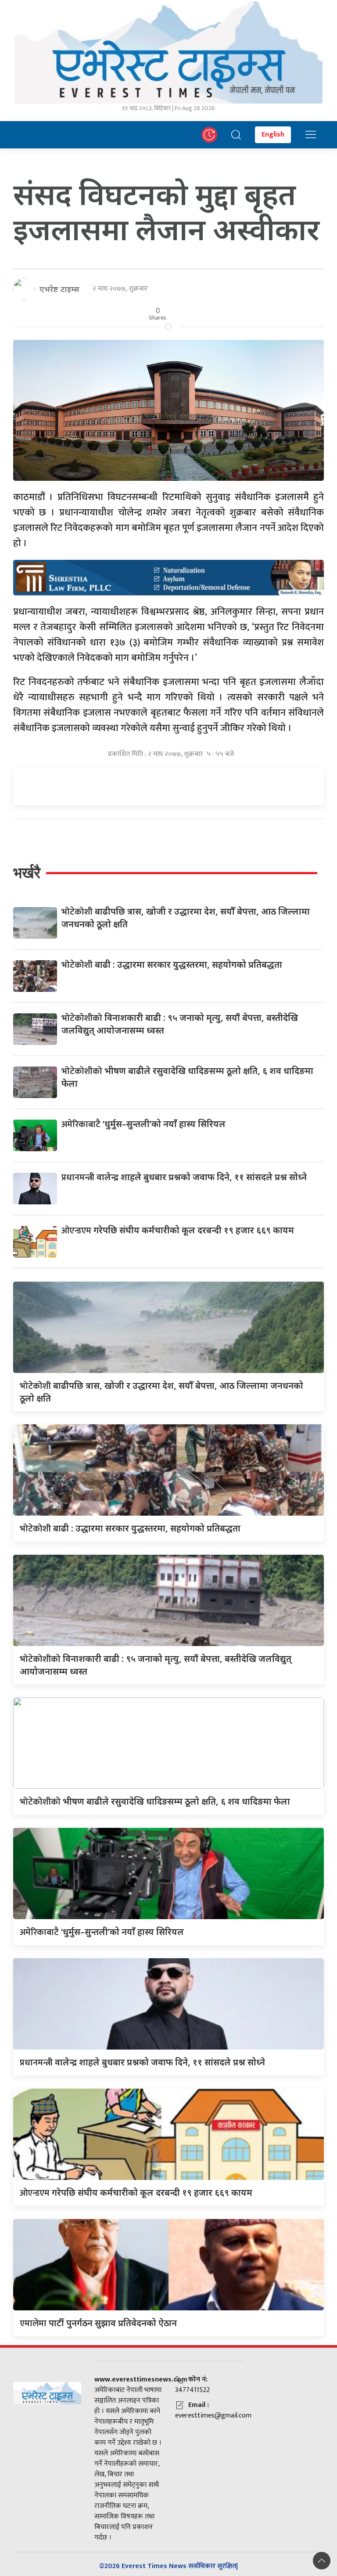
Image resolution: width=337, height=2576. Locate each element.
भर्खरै (27, 873)
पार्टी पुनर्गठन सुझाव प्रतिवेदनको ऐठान (98, 2323)
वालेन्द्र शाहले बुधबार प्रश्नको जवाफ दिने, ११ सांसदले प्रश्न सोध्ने (184, 1177)
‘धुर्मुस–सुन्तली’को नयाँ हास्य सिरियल (143, 1124)
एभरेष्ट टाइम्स (59, 289)
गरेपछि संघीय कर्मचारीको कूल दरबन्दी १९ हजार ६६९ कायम (178, 1230)
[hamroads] (168, 576)
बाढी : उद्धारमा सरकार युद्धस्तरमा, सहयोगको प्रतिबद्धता (172, 964)
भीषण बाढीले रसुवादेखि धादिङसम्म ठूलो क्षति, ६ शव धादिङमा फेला (155, 1801)
